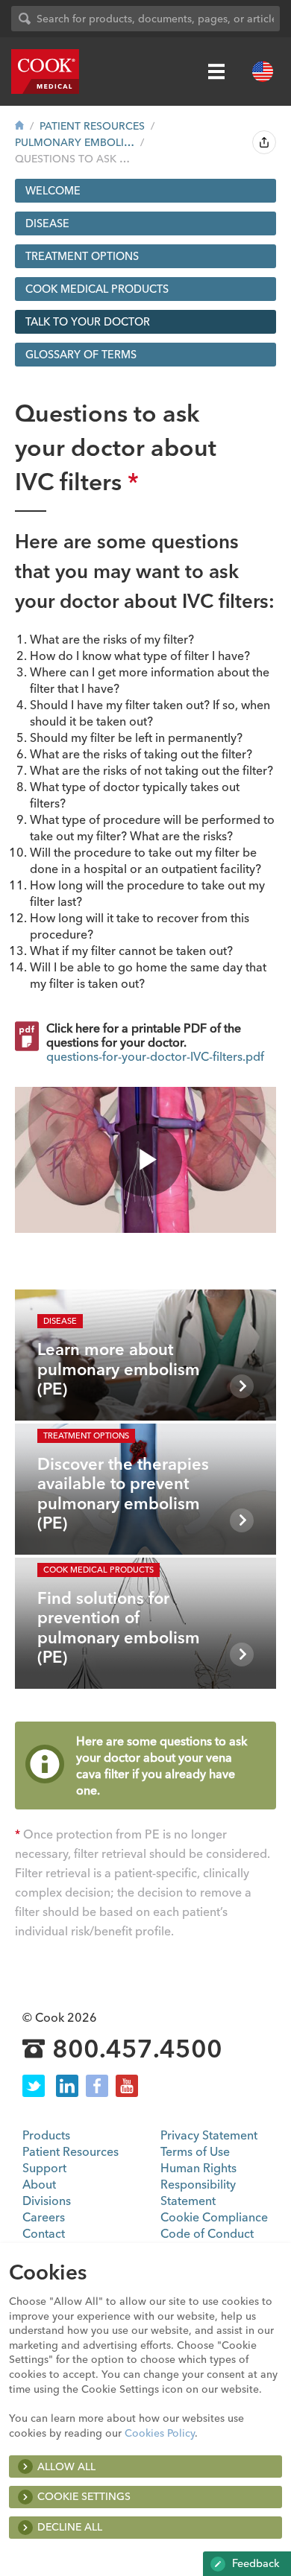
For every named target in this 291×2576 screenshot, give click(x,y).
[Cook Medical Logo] (45, 72)
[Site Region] (263, 72)
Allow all (66, 2466)
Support (44, 2168)
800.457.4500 (137, 2049)
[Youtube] (127, 2086)
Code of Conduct (207, 2233)
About (39, 2184)
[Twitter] (34, 2086)
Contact (44, 2233)
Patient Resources (92, 126)
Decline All (70, 2527)
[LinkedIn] (67, 2086)
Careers (44, 2217)
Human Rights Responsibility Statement (198, 2184)
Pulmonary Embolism (75, 142)
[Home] (19, 126)
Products (46, 2135)
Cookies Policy (160, 2433)
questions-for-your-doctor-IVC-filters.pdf (155, 1056)
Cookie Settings (84, 2496)
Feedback (254, 2563)
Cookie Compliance (214, 2217)
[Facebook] (97, 2086)
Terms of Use (195, 2151)
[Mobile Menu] (216, 72)
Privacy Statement (209, 2135)
